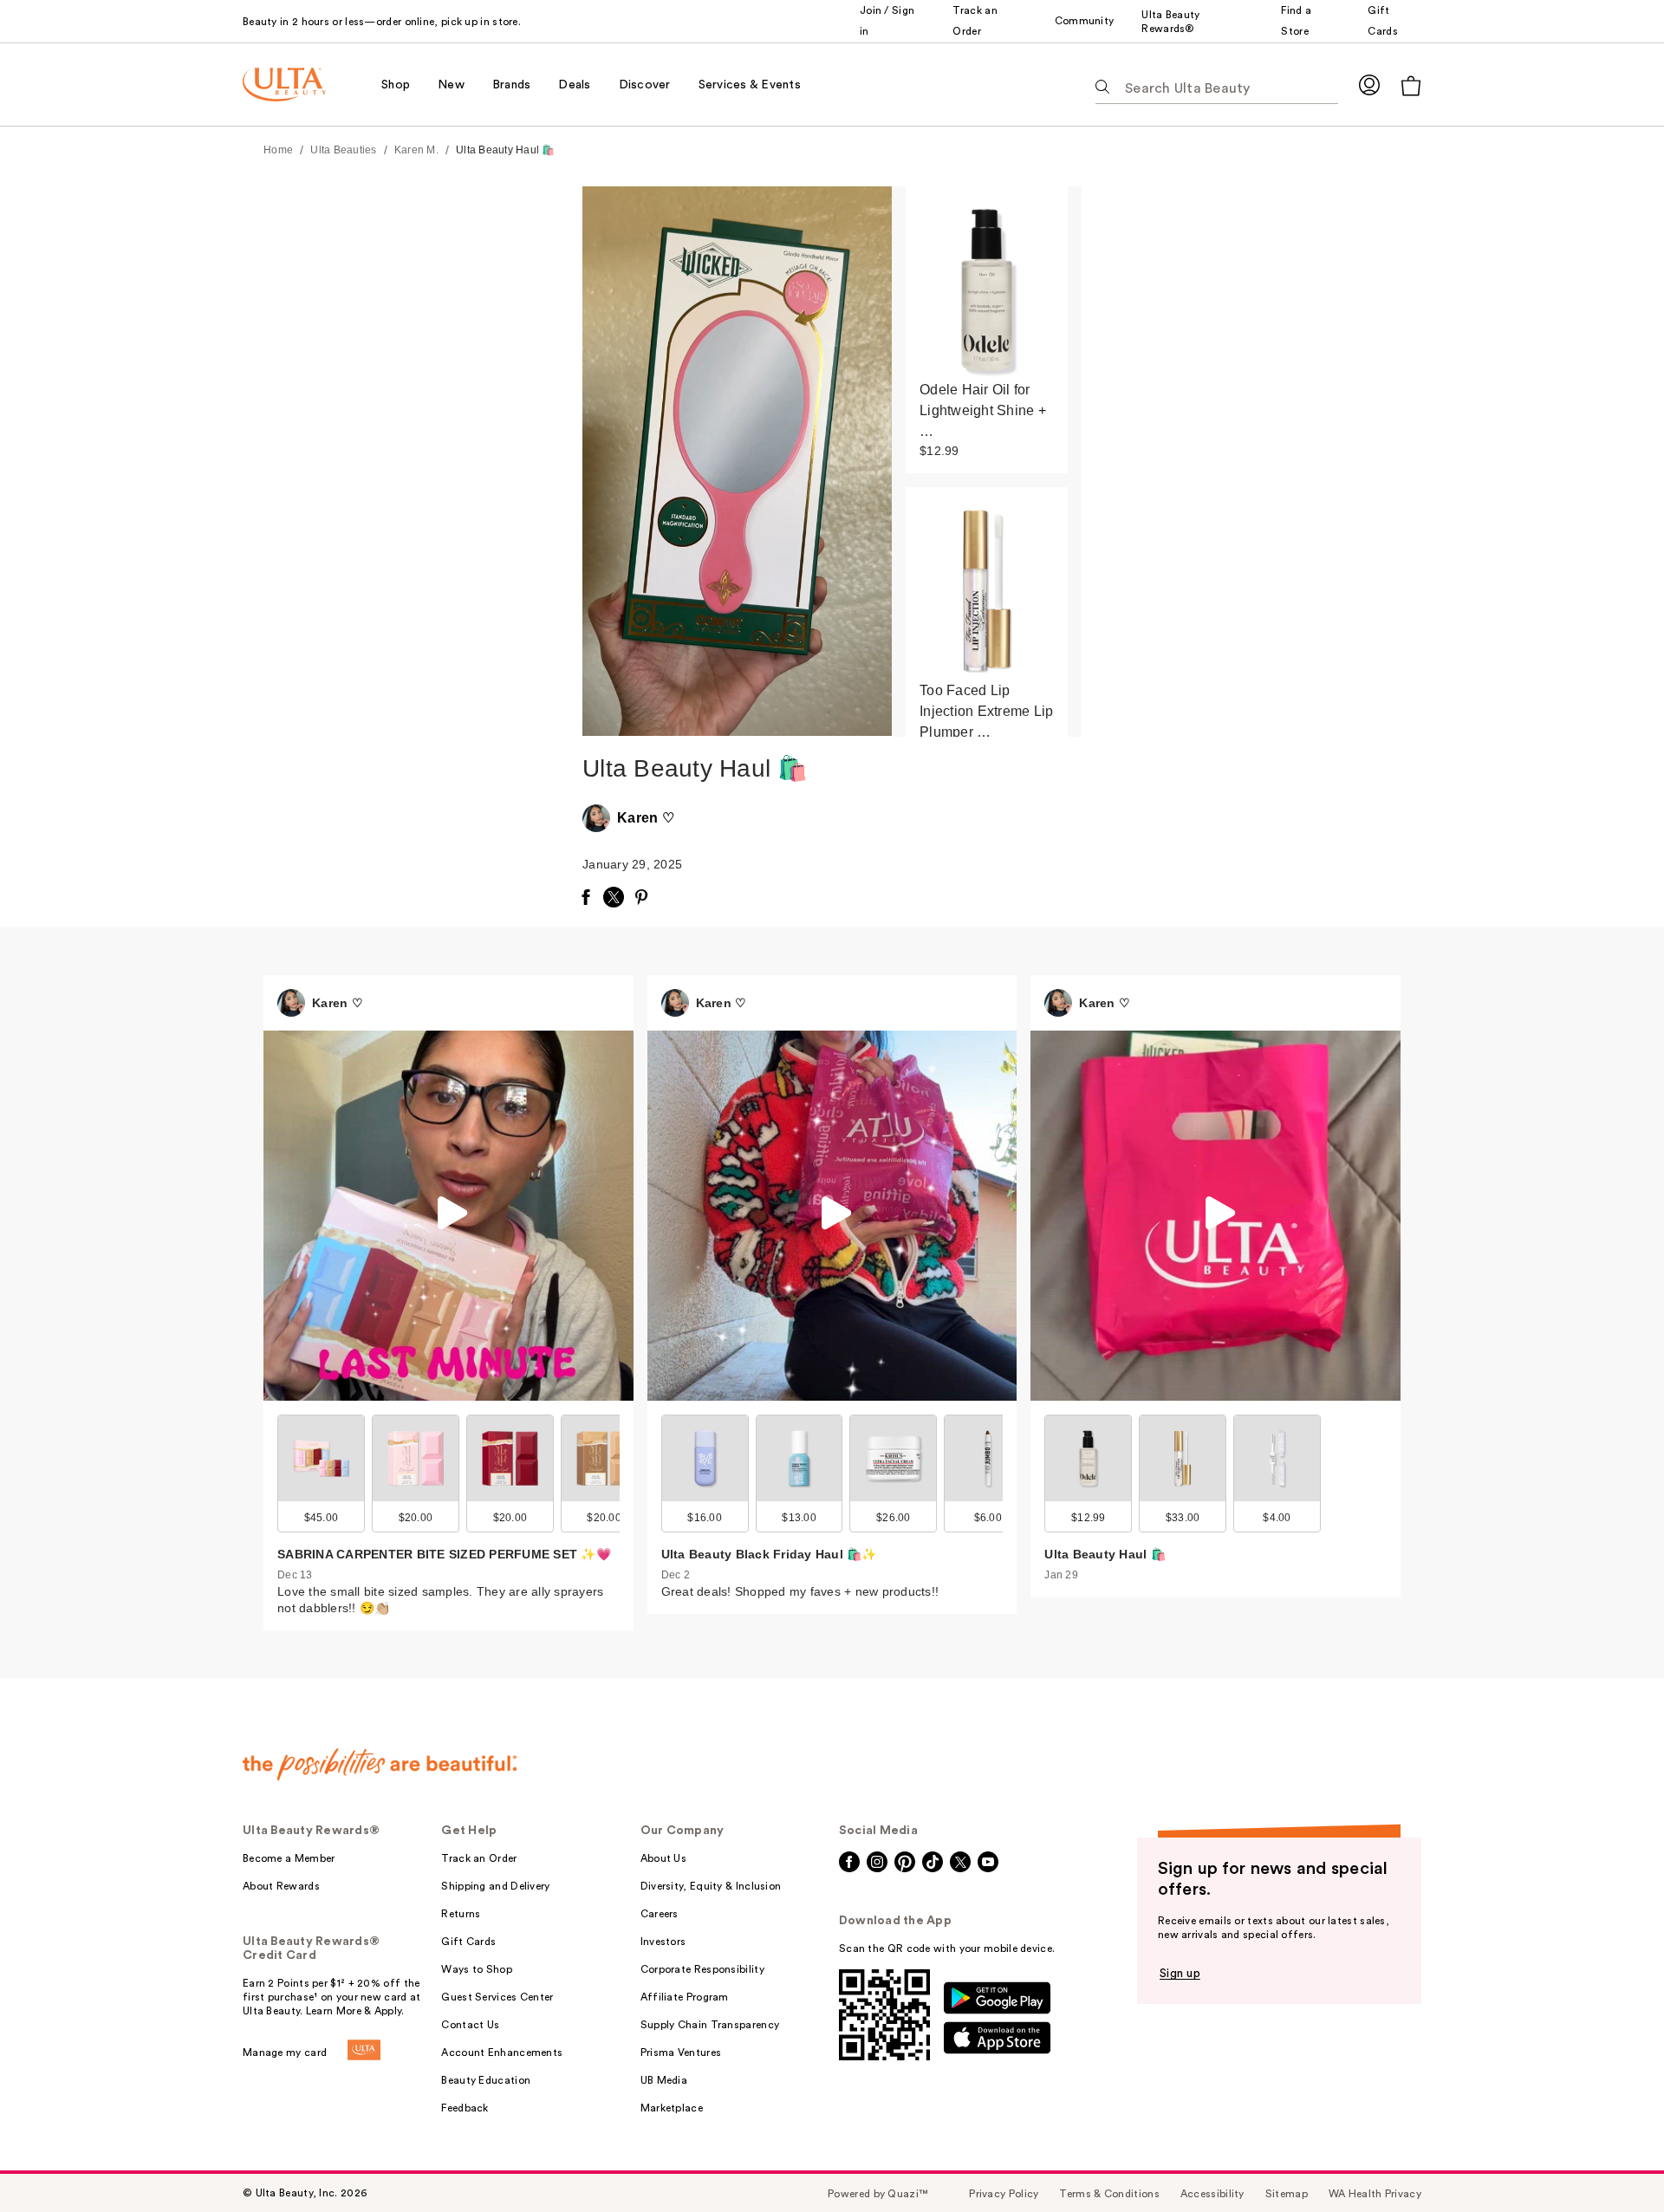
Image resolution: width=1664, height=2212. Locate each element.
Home (278, 150)
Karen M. (416, 150)
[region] (987, 462)
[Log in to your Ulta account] (1369, 85)
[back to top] (1612, 2160)
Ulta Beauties (343, 150)
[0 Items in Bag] (1411, 85)
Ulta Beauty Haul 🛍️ (506, 150)
